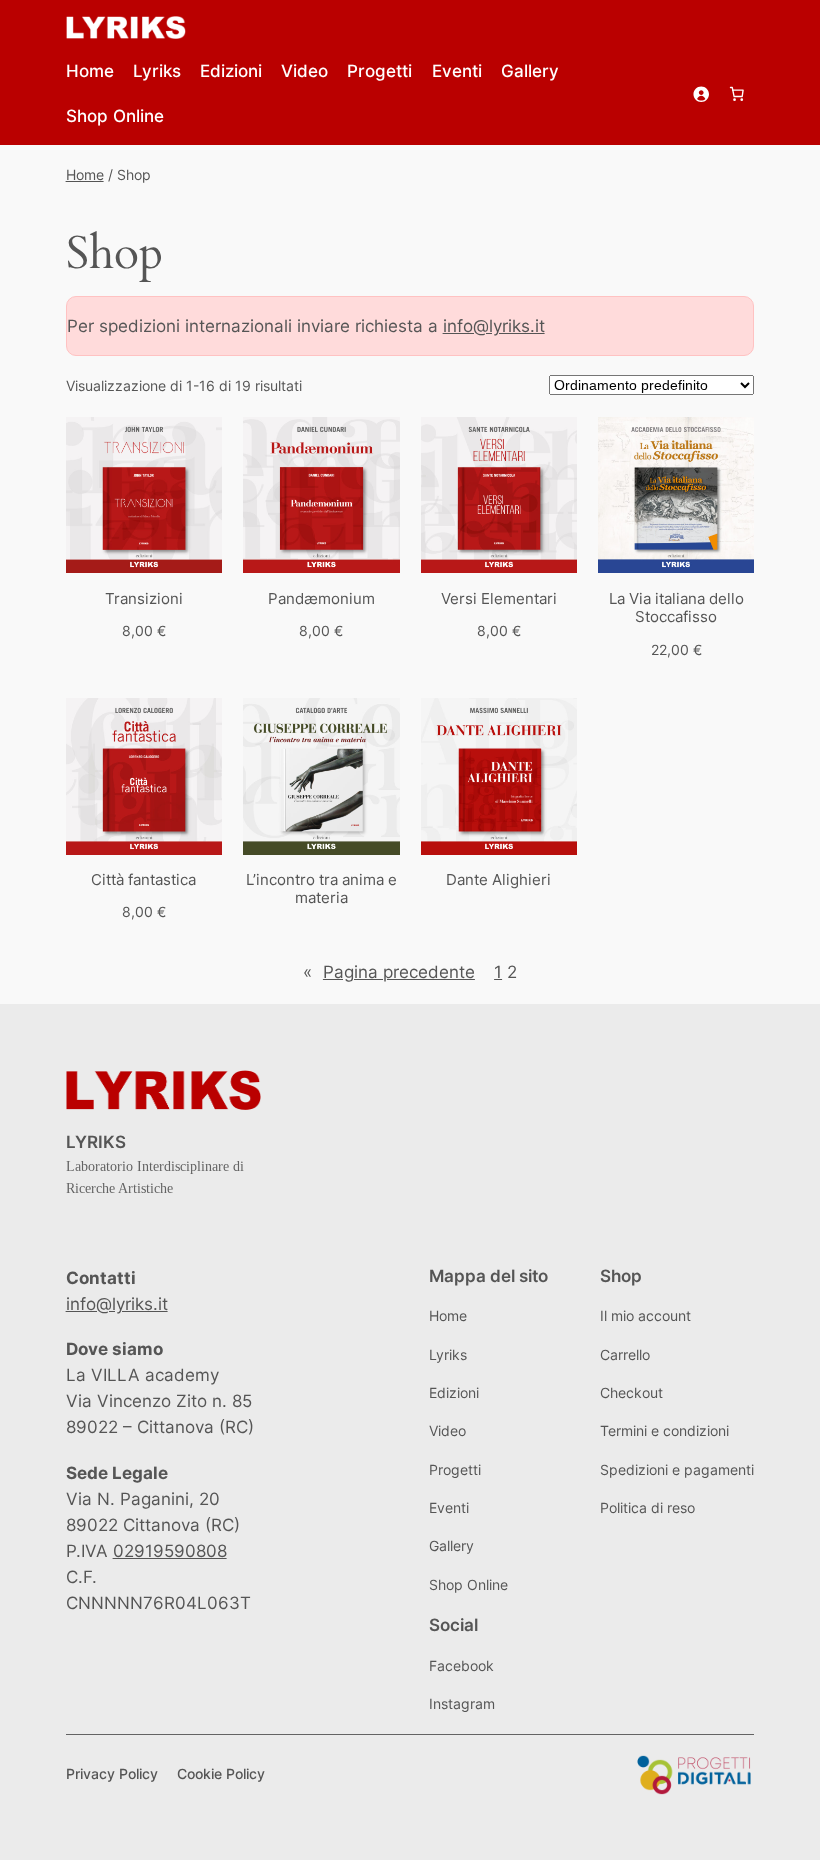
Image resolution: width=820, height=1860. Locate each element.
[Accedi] (700, 94)
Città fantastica (143, 880)
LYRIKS (96, 1142)
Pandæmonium (321, 599)
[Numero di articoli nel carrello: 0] (736, 94)
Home (85, 174)
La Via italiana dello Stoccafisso (676, 608)
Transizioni (144, 599)
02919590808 (170, 1551)
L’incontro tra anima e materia (321, 889)
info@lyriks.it (494, 326)
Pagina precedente (389, 972)
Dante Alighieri (498, 880)
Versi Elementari (499, 599)
